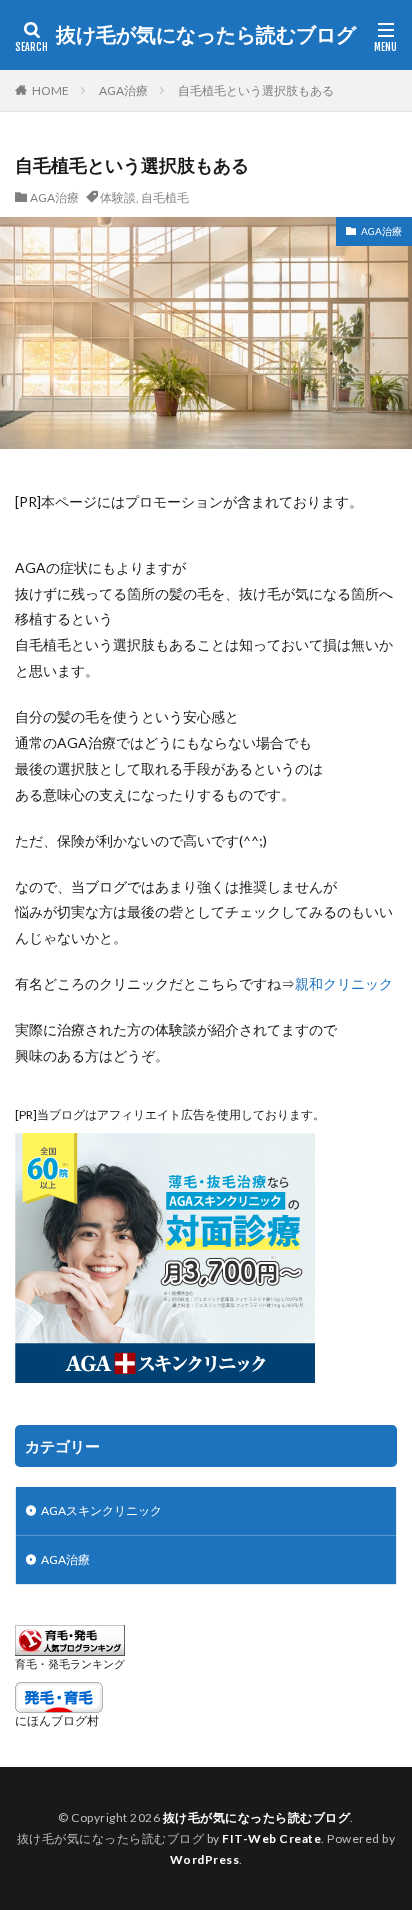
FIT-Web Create (271, 1838)
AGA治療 (123, 90)
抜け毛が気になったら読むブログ (206, 35)
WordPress (205, 1859)
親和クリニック (344, 983)
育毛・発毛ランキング (70, 1663)
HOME (50, 90)
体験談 (118, 197)
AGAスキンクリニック (101, 1510)
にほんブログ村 (57, 1720)
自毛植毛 (165, 197)
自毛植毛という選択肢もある (256, 90)
